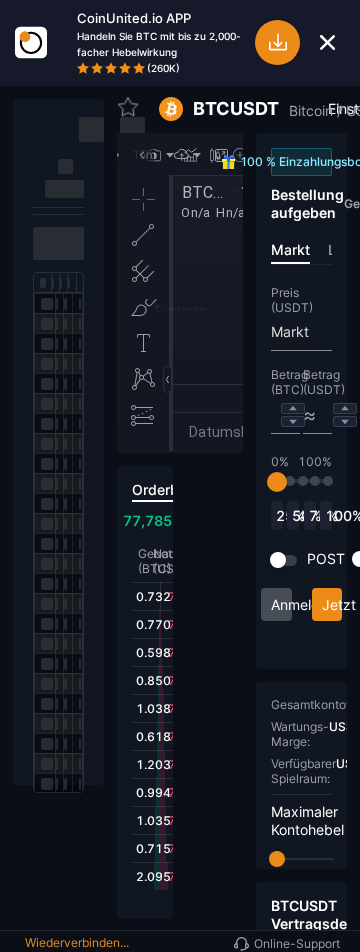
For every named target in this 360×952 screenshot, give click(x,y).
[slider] (277, 482)
